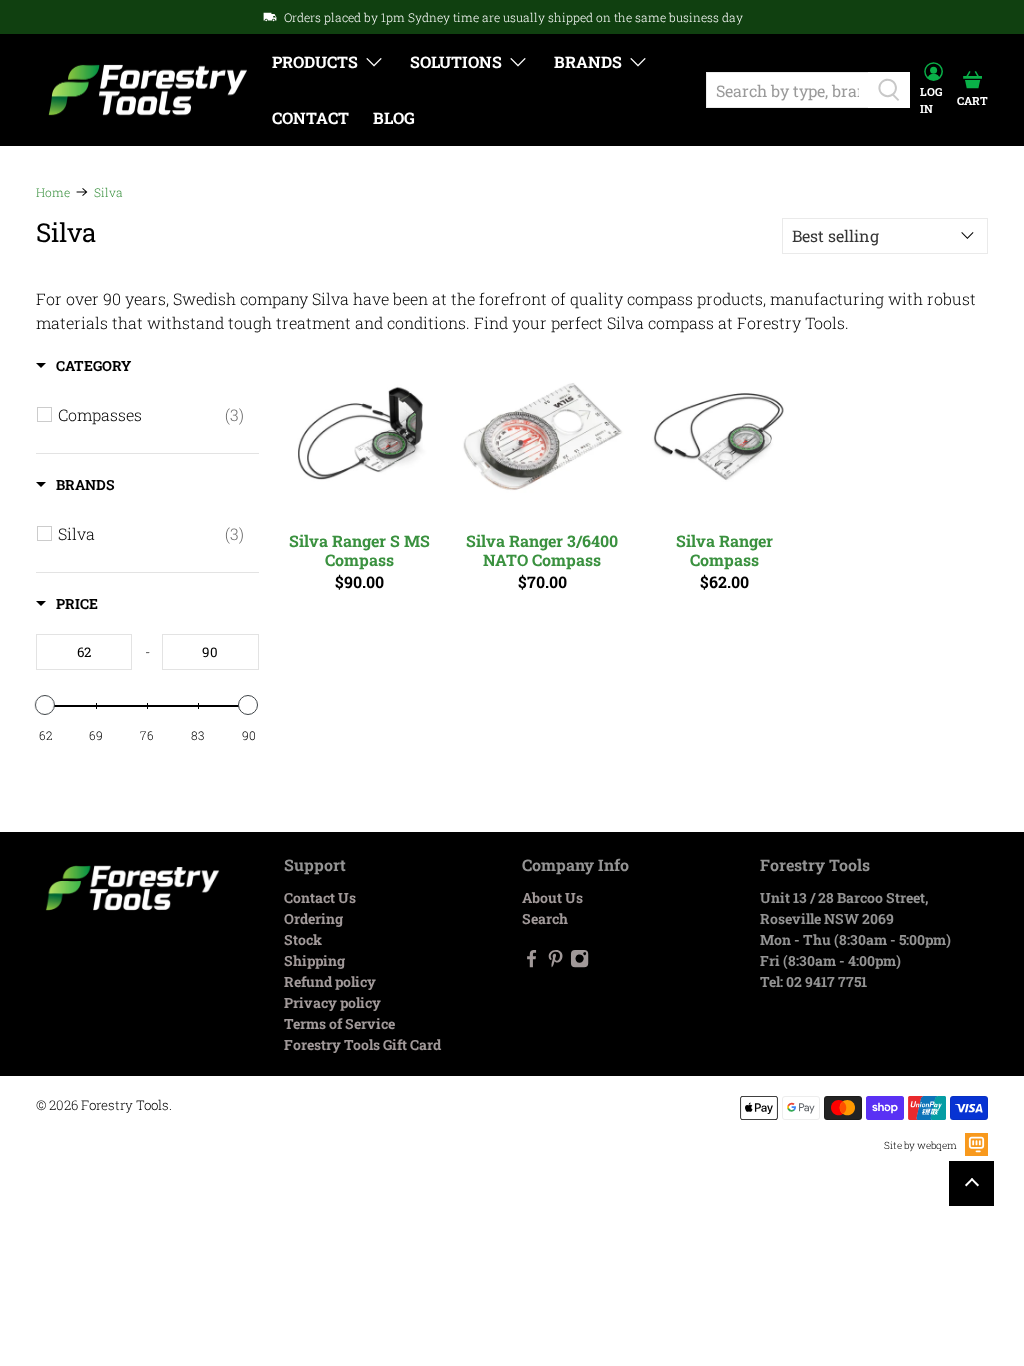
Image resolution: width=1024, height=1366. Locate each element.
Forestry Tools (125, 1105)
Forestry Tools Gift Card (362, 1044)
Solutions (456, 61)
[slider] (46, 705)
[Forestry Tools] (148, 90)
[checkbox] (151, 415)
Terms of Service (339, 1023)
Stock (303, 939)
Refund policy (330, 981)
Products (315, 61)
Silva (108, 192)
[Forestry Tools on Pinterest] (555, 962)
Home (53, 192)
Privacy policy (332, 1002)
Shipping (314, 960)
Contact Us (320, 897)
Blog (394, 117)
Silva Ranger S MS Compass (359, 549)
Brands (588, 61)
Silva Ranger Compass (724, 549)
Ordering (313, 918)
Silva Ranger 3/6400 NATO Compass (542, 549)
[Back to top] (971, 1183)
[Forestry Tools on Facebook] (531, 962)
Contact (310, 117)
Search (545, 918)
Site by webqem (920, 1145)
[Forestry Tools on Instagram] (579, 962)
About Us (552, 897)
